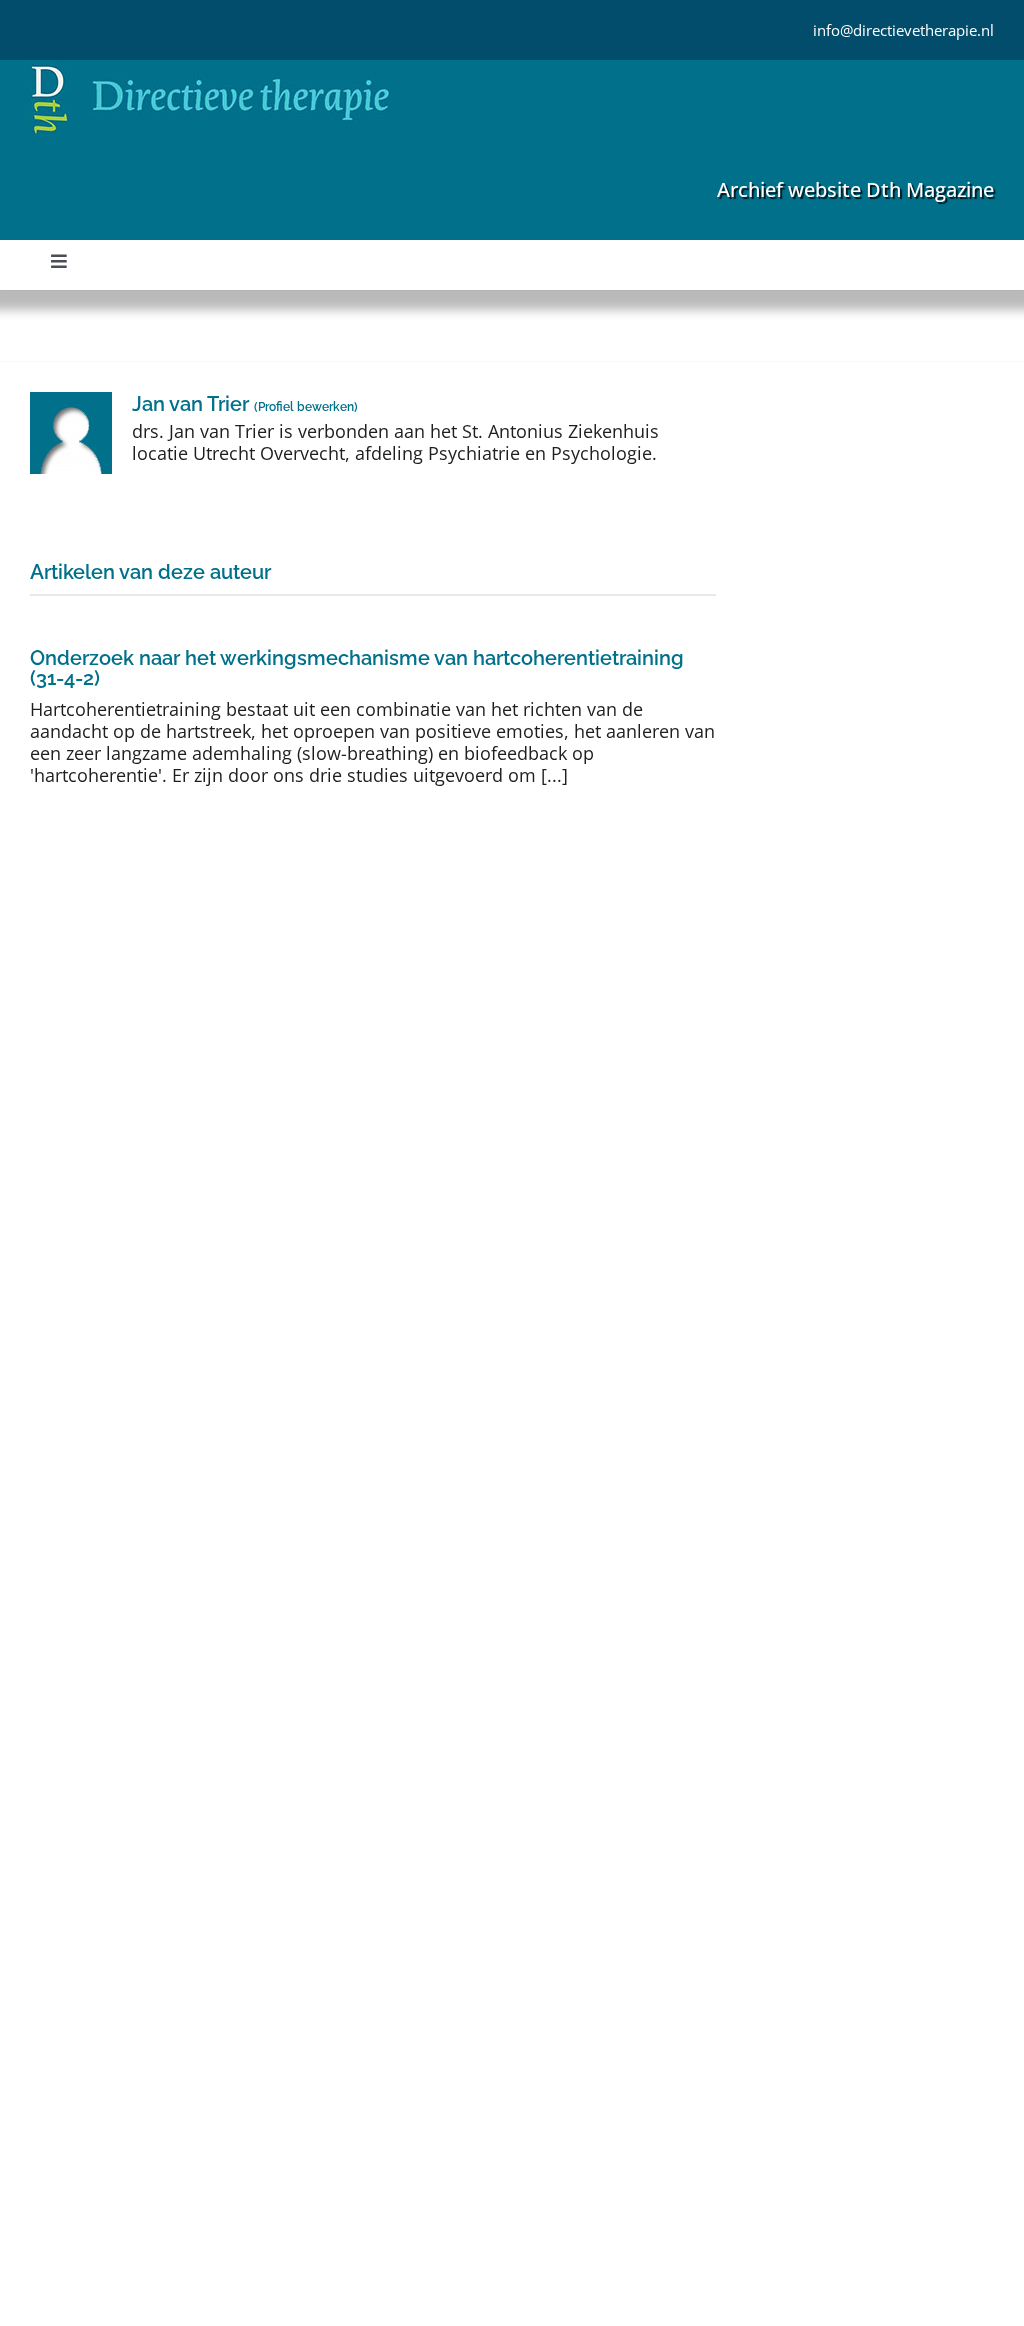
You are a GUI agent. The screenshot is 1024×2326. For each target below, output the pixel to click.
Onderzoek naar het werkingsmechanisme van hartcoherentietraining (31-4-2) (357, 668)
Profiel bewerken (306, 407)
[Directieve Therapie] (210, 69)
